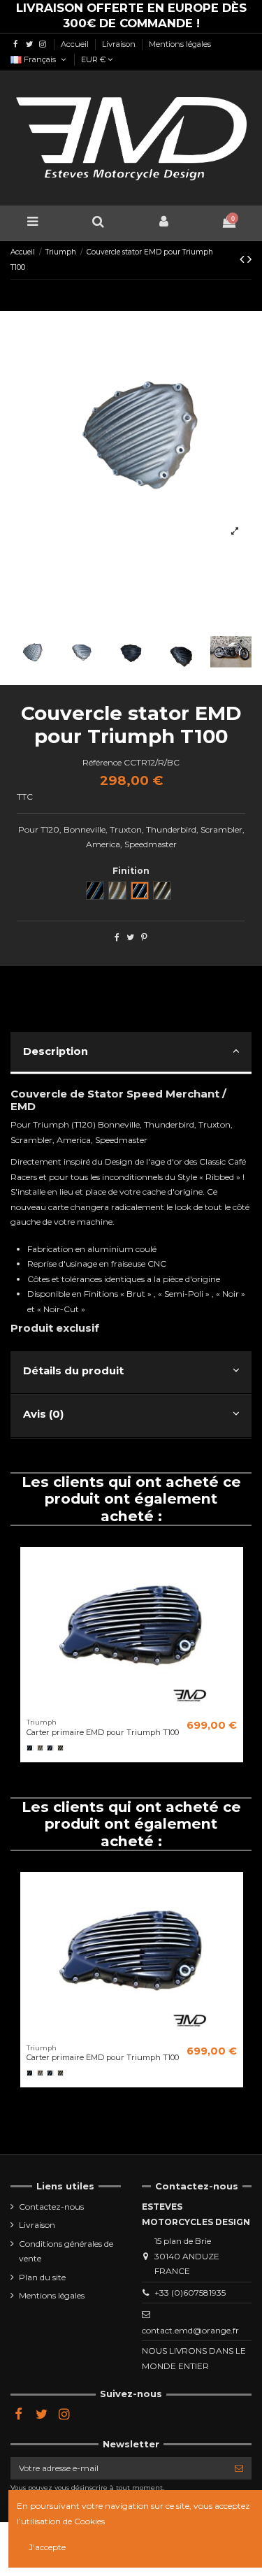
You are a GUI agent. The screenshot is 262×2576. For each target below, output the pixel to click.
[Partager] (117, 937)
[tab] (131, 1054)
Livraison (120, 44)
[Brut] (41, 1748)
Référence (102, 762)
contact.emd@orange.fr (190, 2330)
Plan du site (42, 2277)
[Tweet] (130, 937)
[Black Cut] (50, 1748)
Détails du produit (73, 1371)
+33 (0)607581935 (190, 2293)
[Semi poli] (61, 1748)
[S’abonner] (239, 2468)
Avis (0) (43, 1414)
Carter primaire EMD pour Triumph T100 (103, 1732)
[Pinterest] (144, 937)
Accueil (76, 44)
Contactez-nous (51, 2207)
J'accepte (47, 2547)
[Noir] (30, 1748)
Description (56, 1051)
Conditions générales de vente (66, 2251)
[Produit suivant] (249, 259)
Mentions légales (180, 44)
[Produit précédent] (243, 259)
